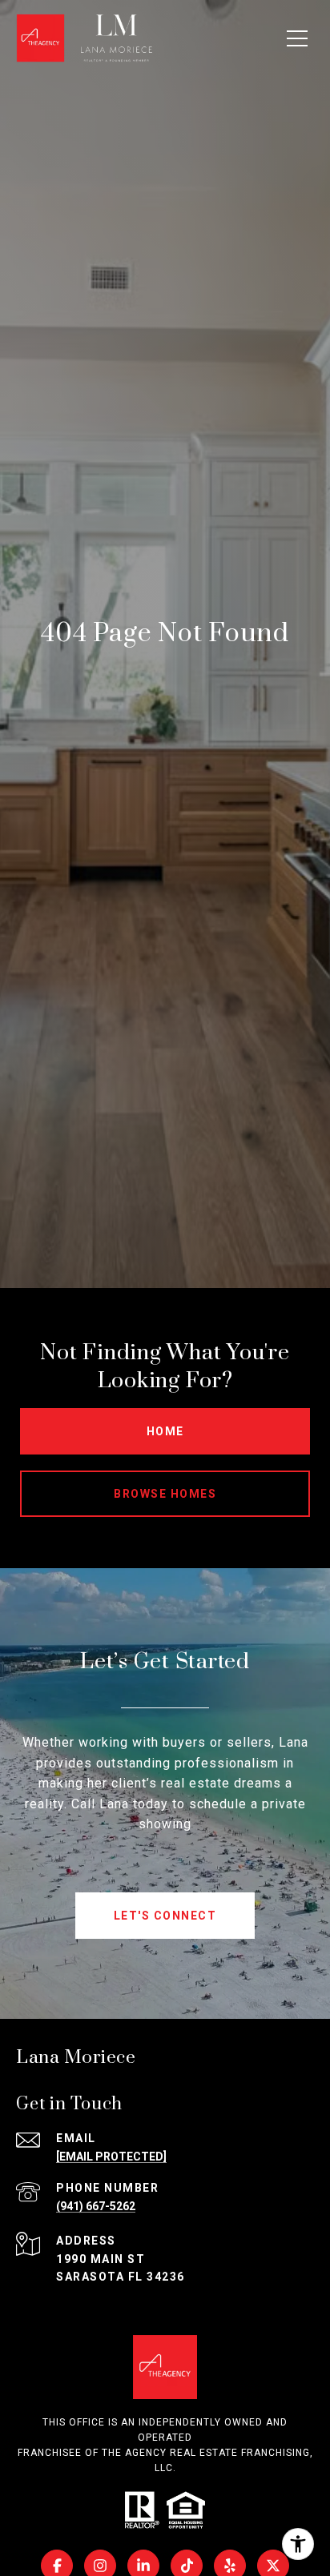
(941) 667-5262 (96, 2206)
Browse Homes (165, 1494)
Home (165, 1431)
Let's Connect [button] (165, 1916)
